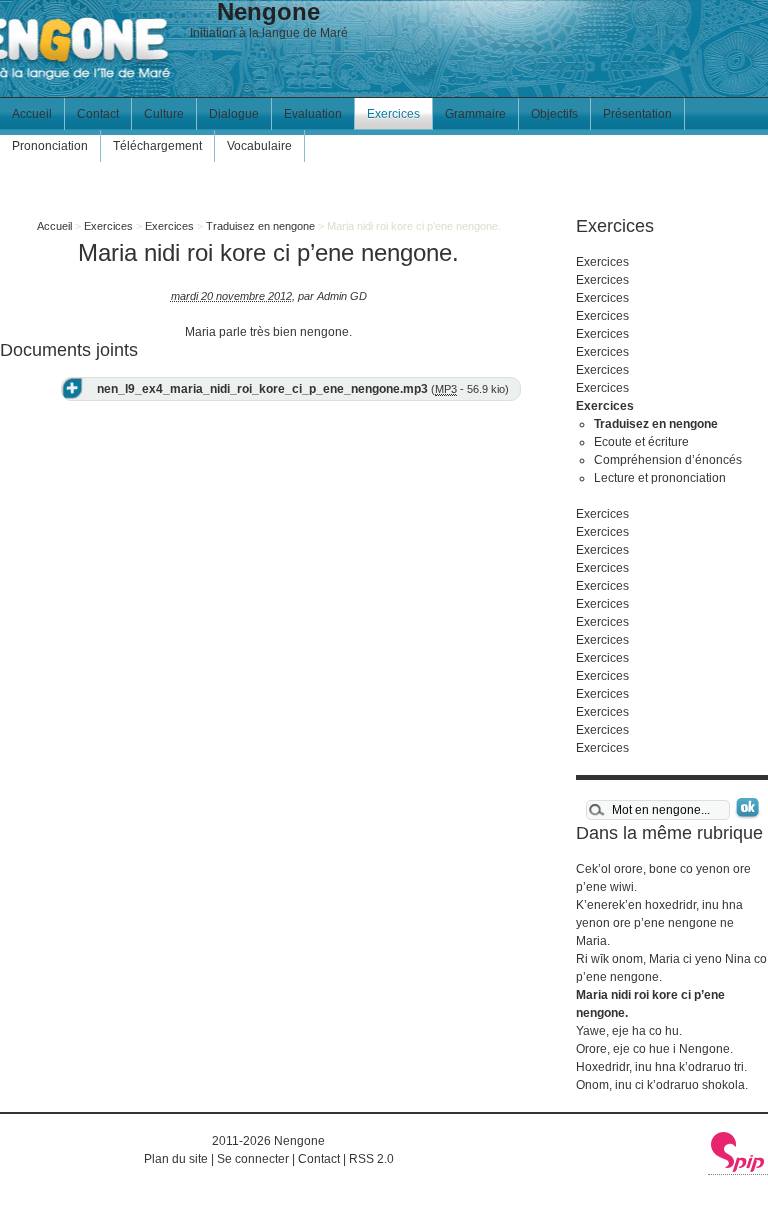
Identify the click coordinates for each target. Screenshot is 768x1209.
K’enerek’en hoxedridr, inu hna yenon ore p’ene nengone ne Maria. (659, 923)
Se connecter (253, 1159)
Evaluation (313, 114)
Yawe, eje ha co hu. (629, 1031)
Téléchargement (157, 146)
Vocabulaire (259, 146)
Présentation (637, 114)
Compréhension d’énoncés (668, 460)
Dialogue (234, 114)
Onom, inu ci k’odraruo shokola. (662, 1085)
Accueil (32, 114)
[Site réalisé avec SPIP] (738, 1168)
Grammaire (475, 114)
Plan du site (176, 1159)
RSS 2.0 (371, 1159)
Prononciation (50, 146)
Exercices (393, 114)
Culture (164, 114)
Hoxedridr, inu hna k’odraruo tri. (661, 1067)
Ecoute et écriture (641, 442)
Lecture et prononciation (660, 478)
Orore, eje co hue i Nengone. (654, 1049)
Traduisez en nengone (260, 226)
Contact (98, 114)
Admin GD (342, 296)
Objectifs (554, 114)
